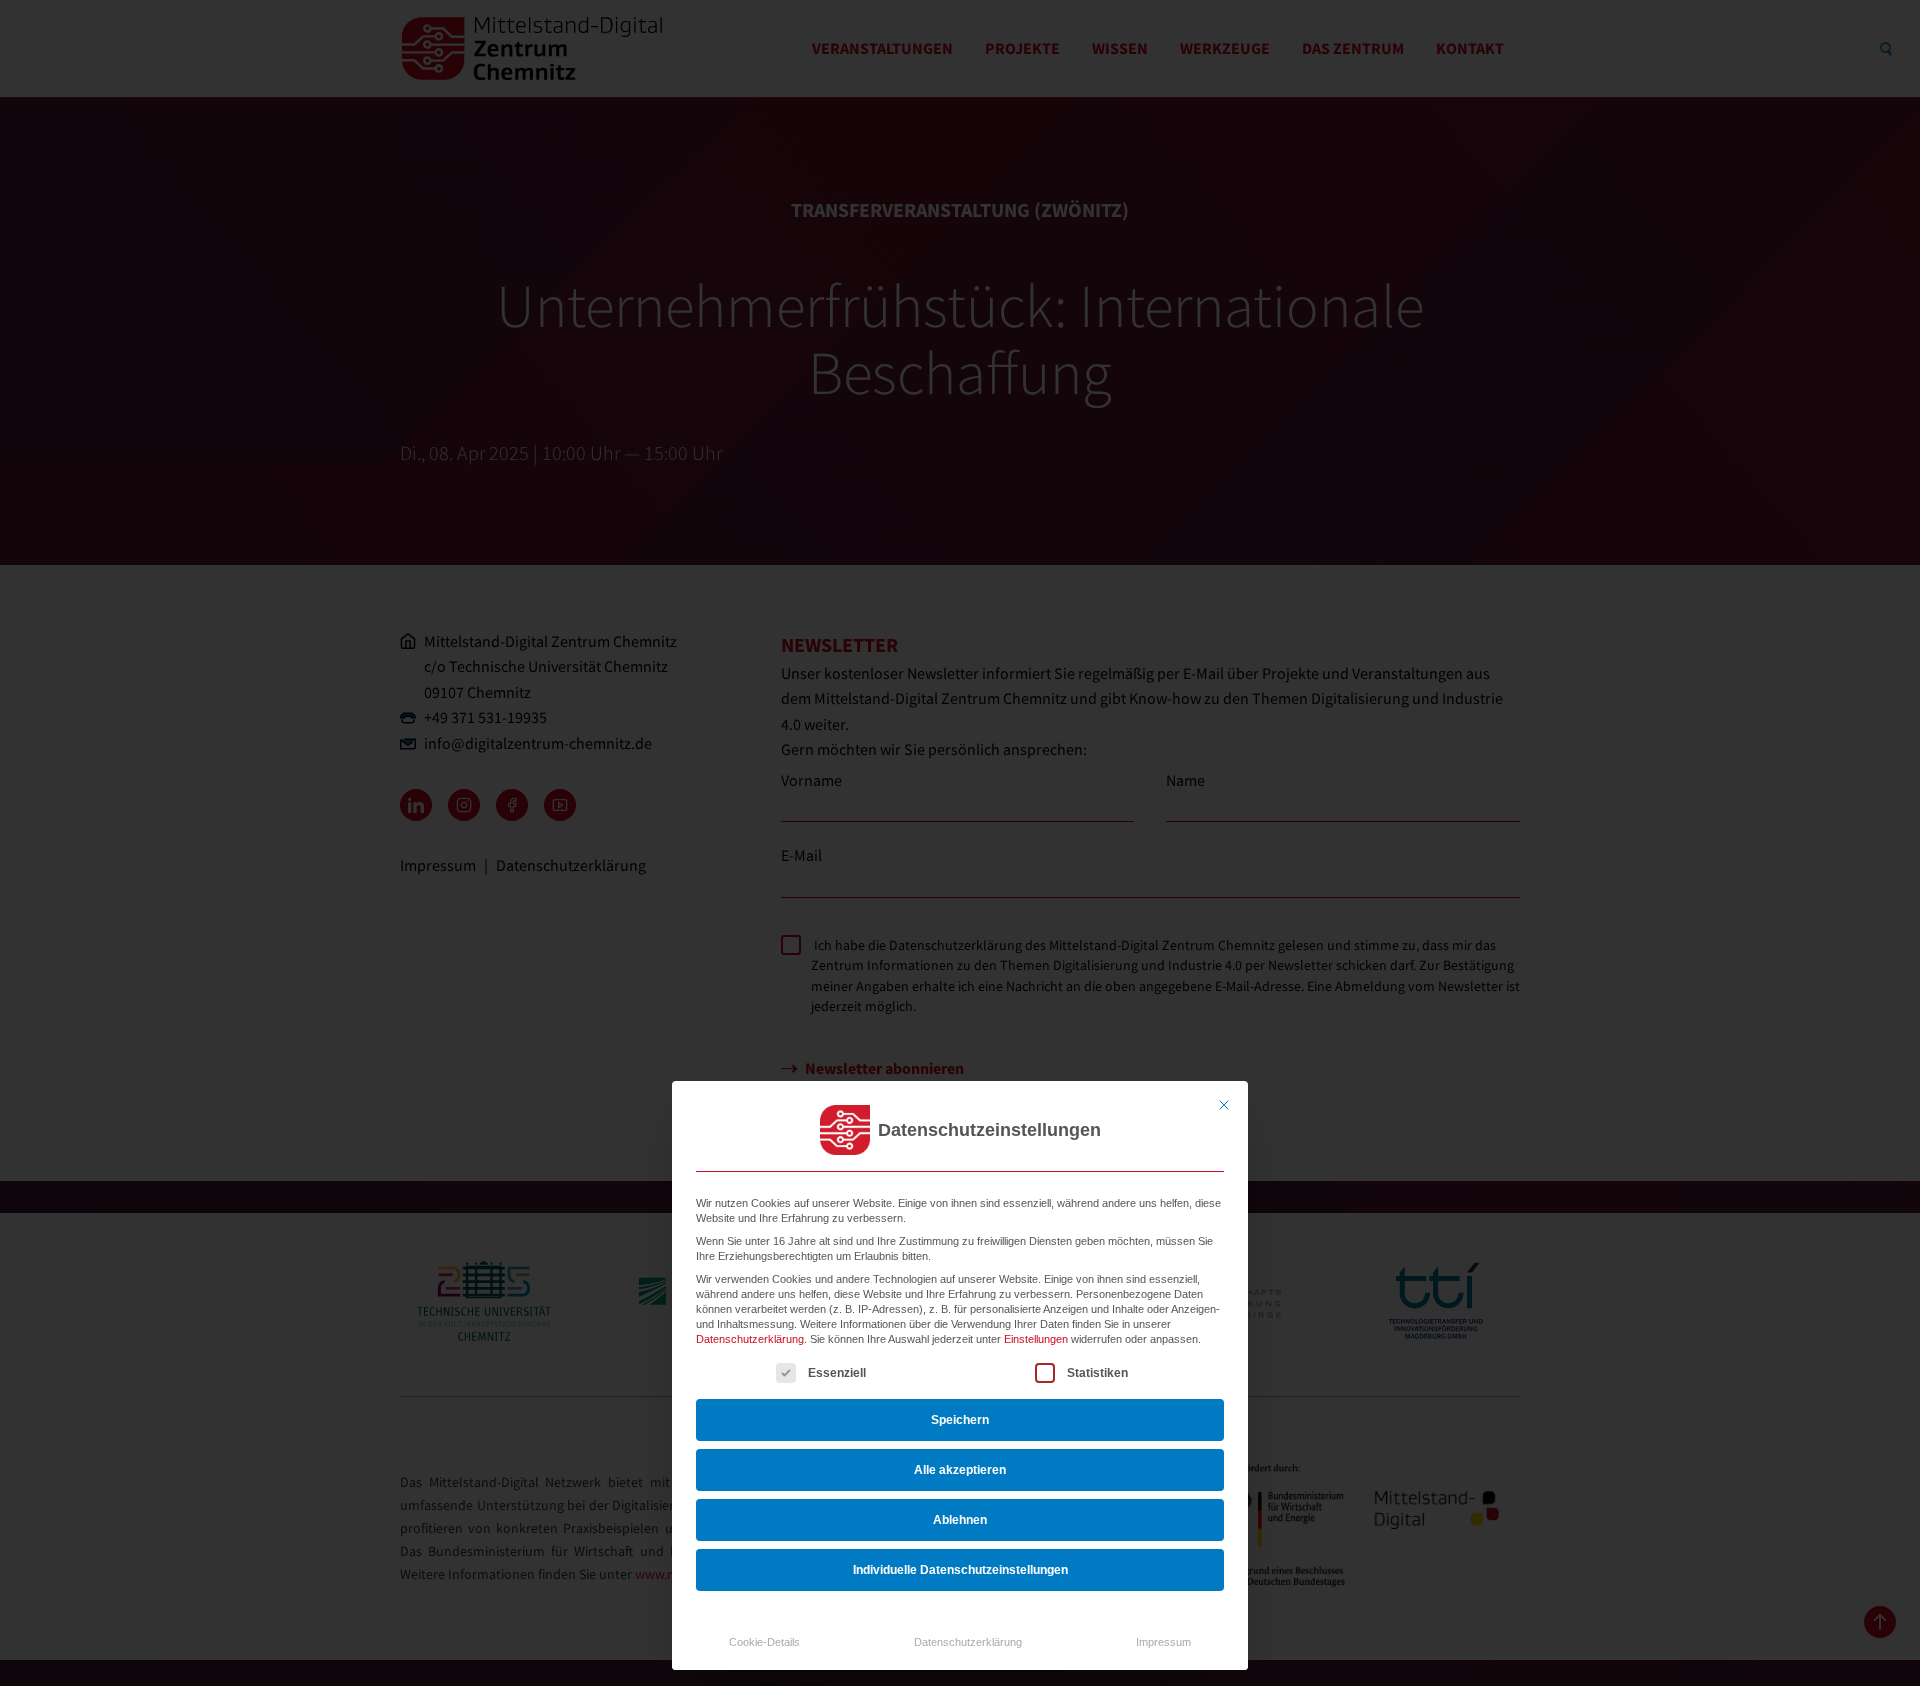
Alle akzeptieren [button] (960, 1470)
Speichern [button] (960, 1420)
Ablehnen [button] (960, 1520)
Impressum (1163, 1642)
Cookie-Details (764, 1642)
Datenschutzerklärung (750, 1339)
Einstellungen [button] (1036, 1339)
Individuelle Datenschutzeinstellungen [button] (960, 1570)
